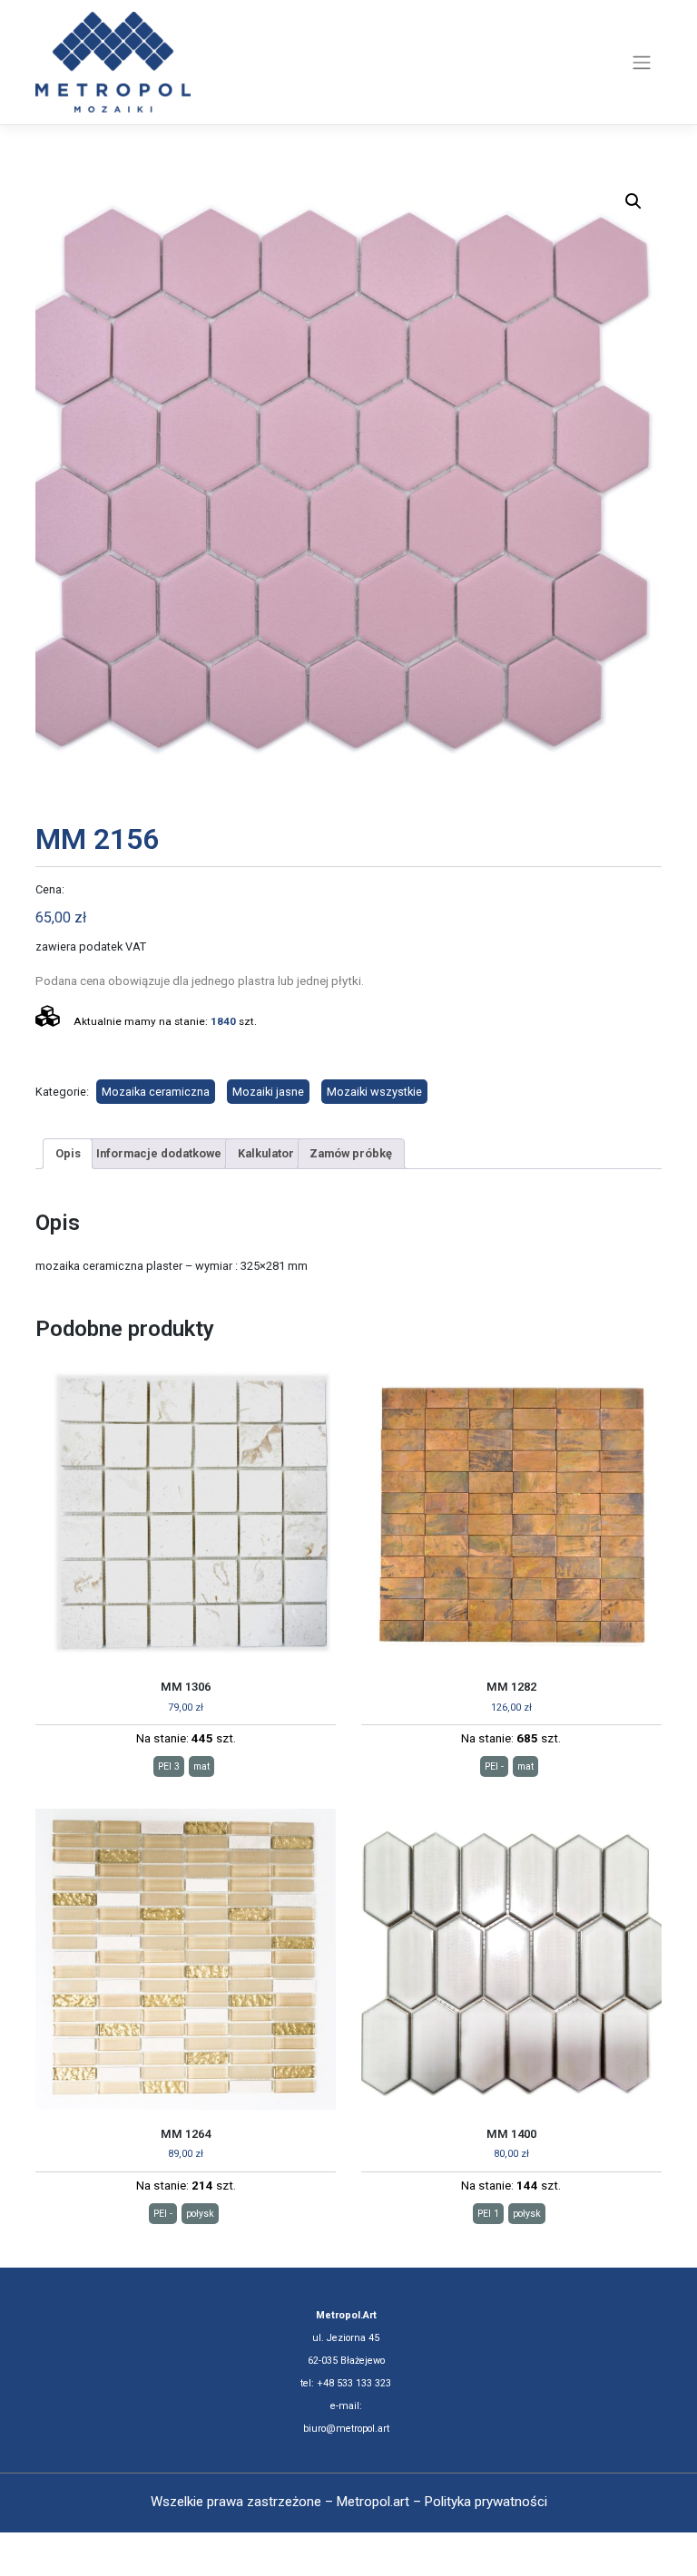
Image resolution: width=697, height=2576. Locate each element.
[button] (633, 201)
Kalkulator (266, 1153)
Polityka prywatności (486, 2502)
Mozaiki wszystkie (374, 1092)
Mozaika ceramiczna (156, 1092)
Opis (68, 1153)
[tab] (68, 1154)
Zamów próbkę (351, 1153)
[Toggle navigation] (642, 63)
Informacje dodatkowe (159, 1153)
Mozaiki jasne (268, 1092)
